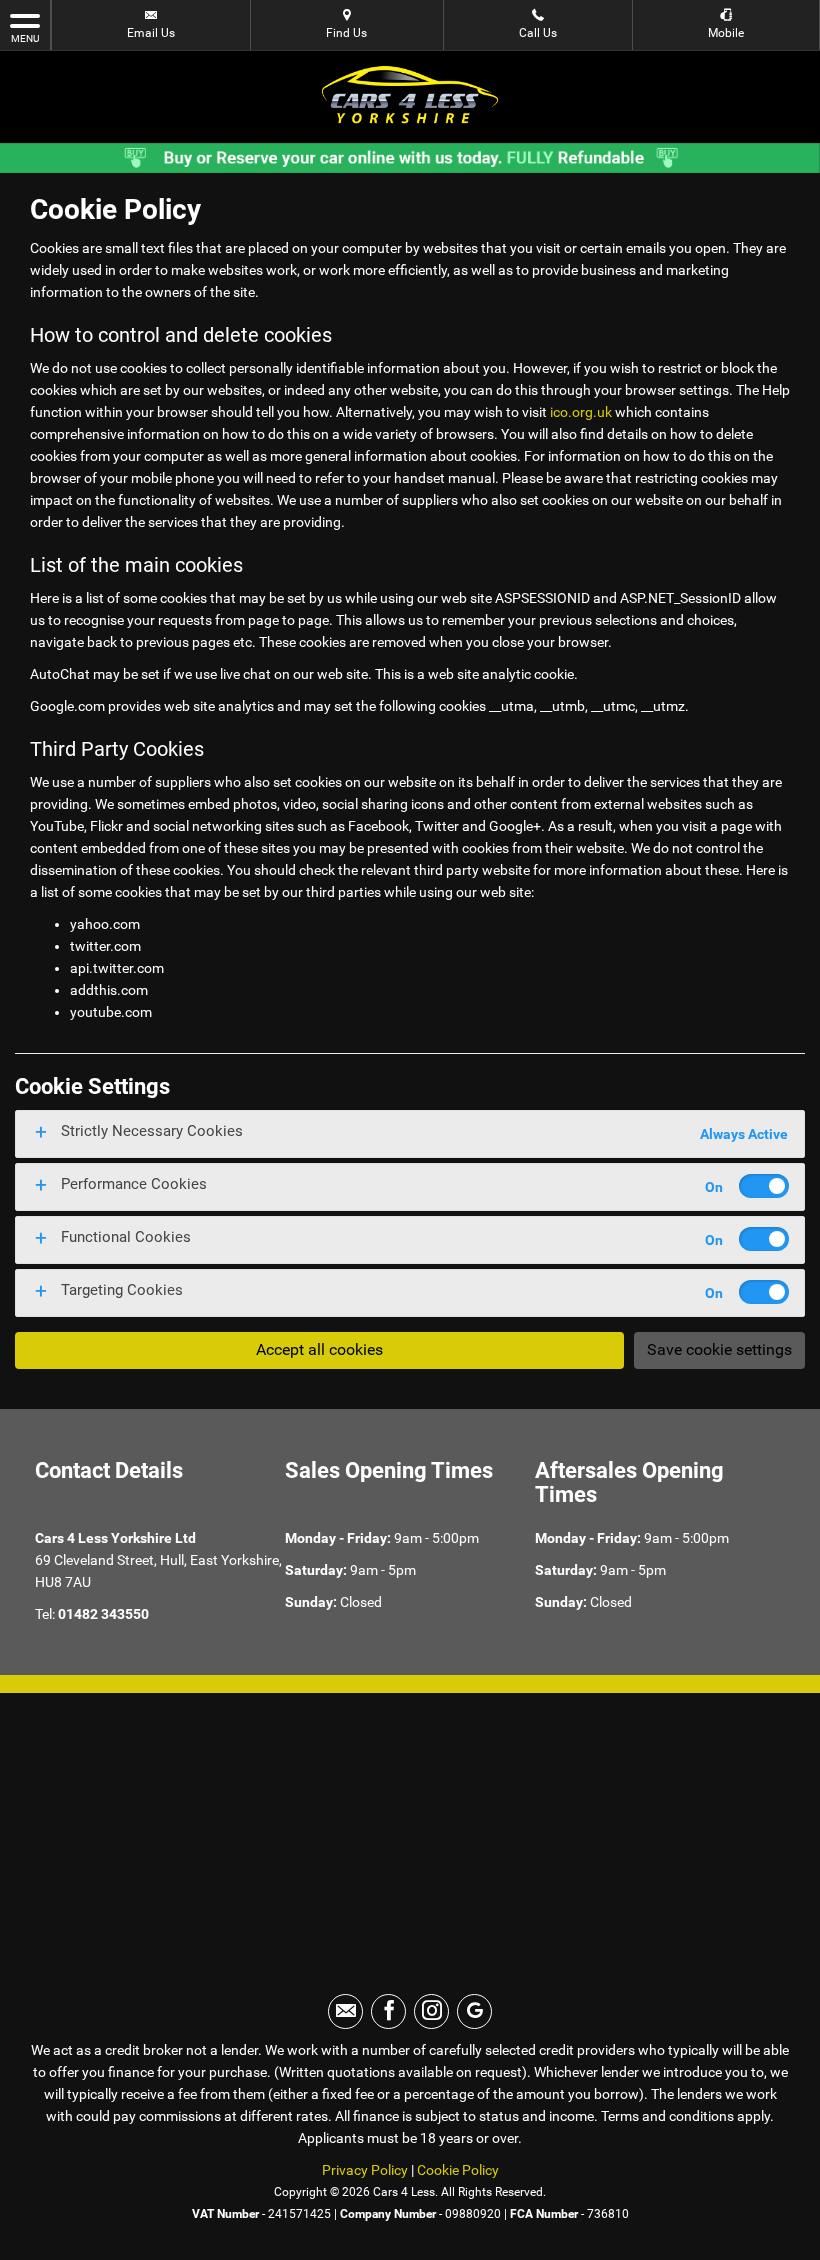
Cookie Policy (458, 2170)
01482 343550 (103, 1614)
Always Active (744, 1134)
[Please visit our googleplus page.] (474, 2011)
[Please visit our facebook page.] (388, 2011)
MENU (25, 38)
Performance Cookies (134, 1184)
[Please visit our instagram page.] (431, 2011)
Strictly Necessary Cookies (152, 1131)
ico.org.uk (581, 412)
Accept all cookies (319, 1349)
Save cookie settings (719, 1349)
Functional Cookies (126, 1237)
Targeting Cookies (122, 1290)
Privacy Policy (365, 2170)
